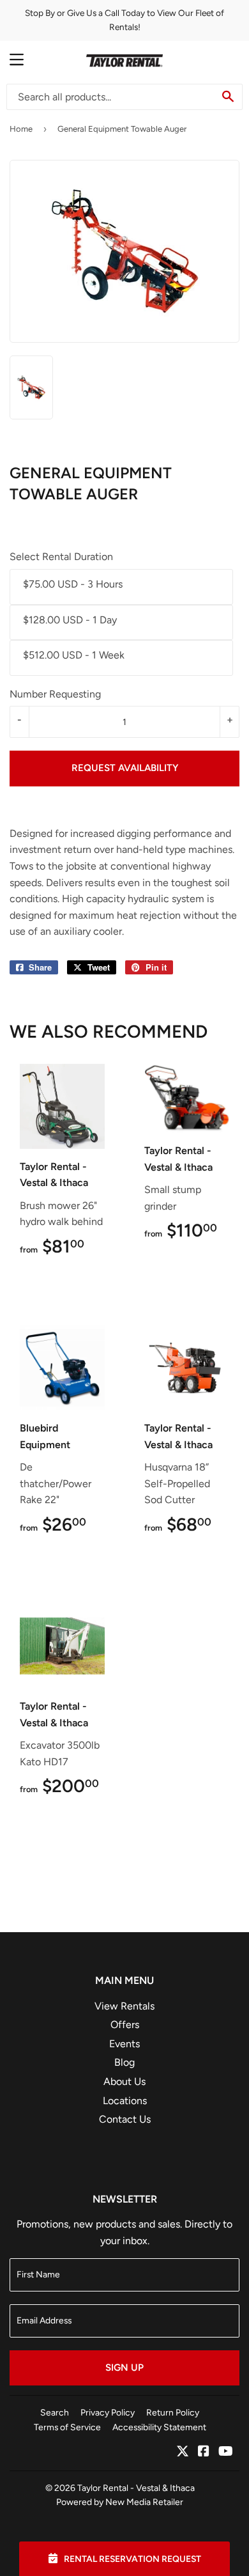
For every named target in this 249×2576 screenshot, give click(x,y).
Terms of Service (67, 2427)
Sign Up (124, 2368)
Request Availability (125, 768)
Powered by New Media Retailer (120, 2502)
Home (21, 129)
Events (124, 2044)
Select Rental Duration (61, 557)
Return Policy (173, 2412)
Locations (125, 2101)
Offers (125, 2025)
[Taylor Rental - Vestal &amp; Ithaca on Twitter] (183, 2452)
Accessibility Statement (159, 2427)
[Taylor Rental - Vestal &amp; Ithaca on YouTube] (226, 2452)
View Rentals (124, 2006)
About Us (124, 2081)
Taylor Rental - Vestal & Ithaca (136, 2488)
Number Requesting (55, 694)
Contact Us (125, 2119)
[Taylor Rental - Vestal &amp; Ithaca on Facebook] (204, 2452)
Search (55, 2412)
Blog (124, 2062)
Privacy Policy (108, 2412)
